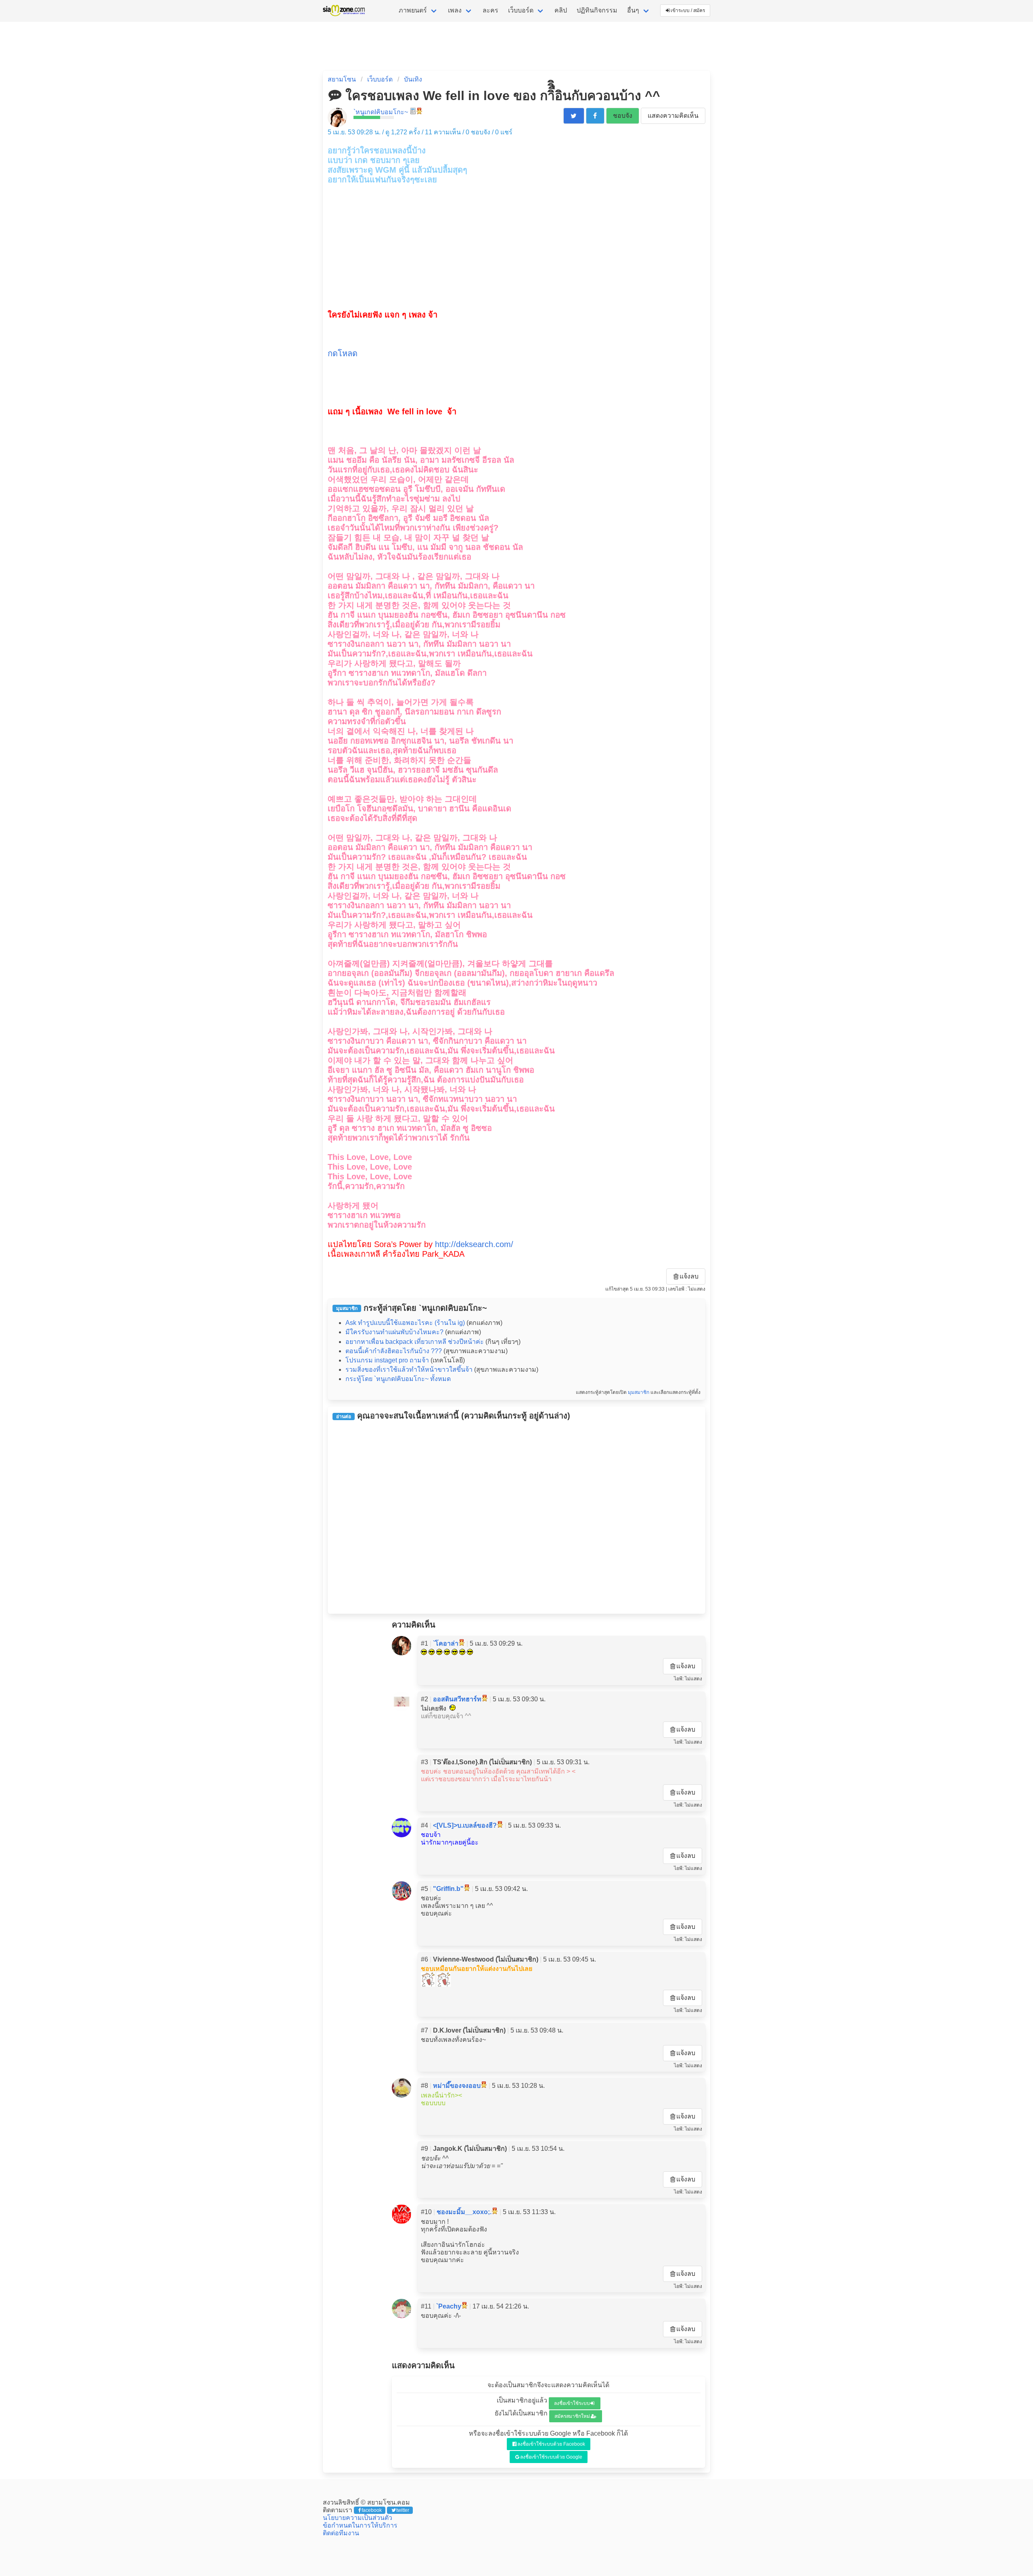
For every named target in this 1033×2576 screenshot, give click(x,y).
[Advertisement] (516, 241)
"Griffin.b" (448, 1889)
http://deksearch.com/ (474, 1244)
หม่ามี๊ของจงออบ (457, 2086)
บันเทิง (413, 79)
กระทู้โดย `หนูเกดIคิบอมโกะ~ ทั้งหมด (398, 1379)
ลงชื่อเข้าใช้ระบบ (572, 2403)
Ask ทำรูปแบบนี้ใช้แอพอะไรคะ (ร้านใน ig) (405, 1323)
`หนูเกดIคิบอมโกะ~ (381, 112)
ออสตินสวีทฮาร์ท (457, 1699)
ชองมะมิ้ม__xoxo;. (464, 2212)
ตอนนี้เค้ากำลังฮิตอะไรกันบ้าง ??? (394, 1351)
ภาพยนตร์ (413, 10)
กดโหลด (343, 353)
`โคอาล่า (446, 1643)
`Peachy (449, 2306)
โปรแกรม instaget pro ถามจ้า (387, 1360)
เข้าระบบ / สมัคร (688, 10)
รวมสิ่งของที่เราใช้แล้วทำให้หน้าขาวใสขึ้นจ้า (409, 1369)
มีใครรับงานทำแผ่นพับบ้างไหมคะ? (394, 1332)
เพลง (455, 10)
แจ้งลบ (689, 1276)
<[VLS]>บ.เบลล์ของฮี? (465, 1825)
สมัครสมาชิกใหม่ (572, 2416)
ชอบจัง (623, 116)
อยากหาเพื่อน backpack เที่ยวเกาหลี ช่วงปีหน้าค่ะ (415, 1342)
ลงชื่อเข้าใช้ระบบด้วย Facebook (551, 2444)
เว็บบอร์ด (521, 10)
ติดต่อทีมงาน (341, 2533)
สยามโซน (342, 79)
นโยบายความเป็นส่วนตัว (358, 2518)
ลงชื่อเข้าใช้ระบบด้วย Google (551, 2457)
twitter (403, 2510)
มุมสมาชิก (639, 1392)
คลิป (561, 10)
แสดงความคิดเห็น (673, 116)
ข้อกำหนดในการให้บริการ (360, 2525)
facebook (372, 2510)
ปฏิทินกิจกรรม (597, 10)
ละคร (490, 10)
